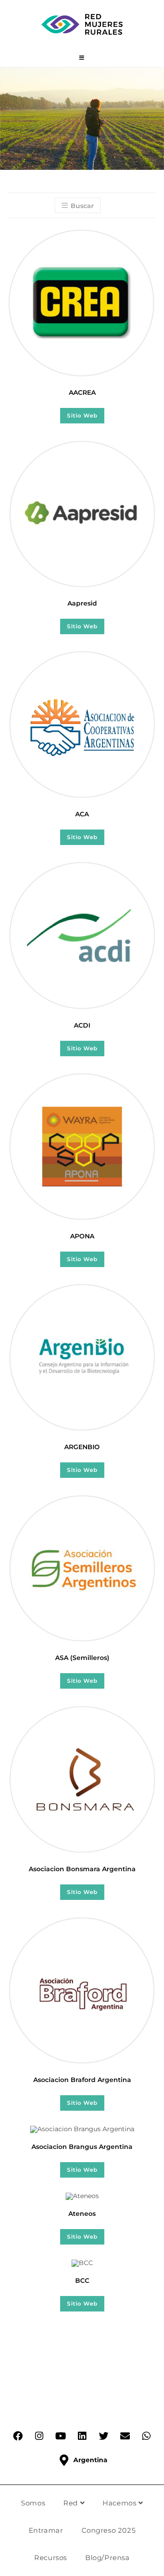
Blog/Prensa (108, 2558)
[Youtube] (61, 2436)
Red (72, 2503)
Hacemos (120, 2503)
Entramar (46, 2530)
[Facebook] (18, 2436)
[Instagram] (39, 2436)
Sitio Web (82, 415)
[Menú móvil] (82, 58)
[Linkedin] (82, 2436)
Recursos (51, 2558)
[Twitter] (103, 2436)
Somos (33, 2503)
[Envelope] (125, 2436)
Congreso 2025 (109, 2530)
